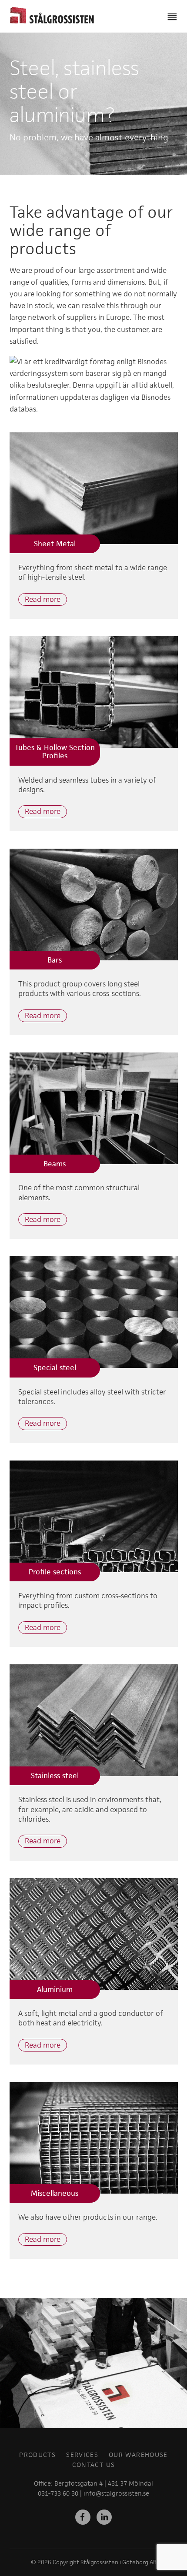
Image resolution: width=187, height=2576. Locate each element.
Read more (43, 599)
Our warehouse (138, 2455)
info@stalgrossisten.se (116, 2493)
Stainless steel (55, 1776)
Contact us (94, 2465)
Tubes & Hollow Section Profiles (55, 752)
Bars (55, 960)
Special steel (55, 1368)
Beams (55, 1164)
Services (82, 2455)
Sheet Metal (55, 544)
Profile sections (55, 1572)
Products (37, 2455)
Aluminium (55, 1989)
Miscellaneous (55, 2193)
